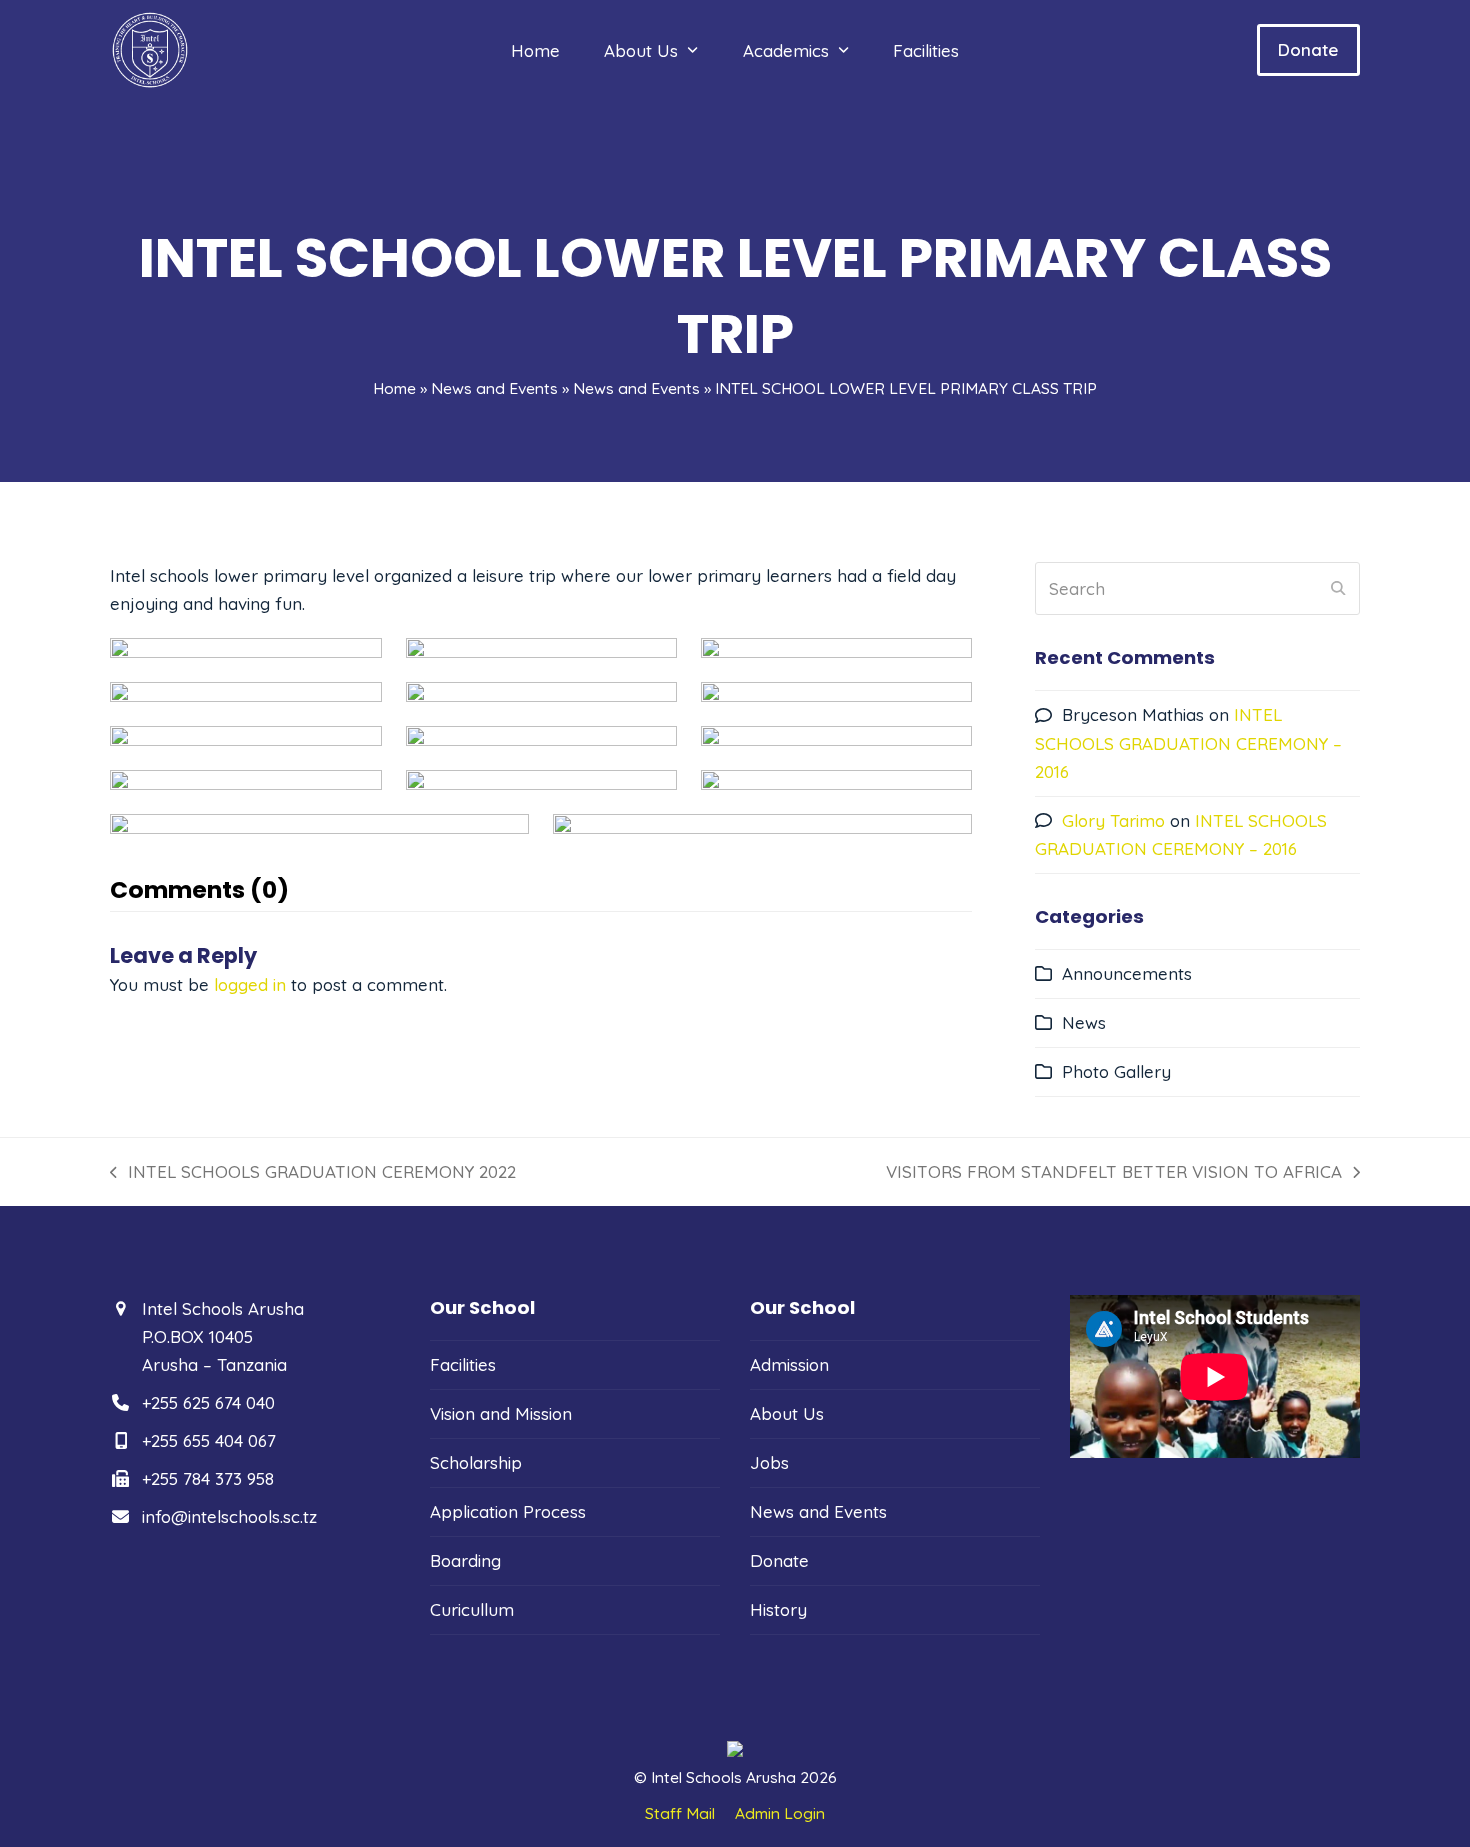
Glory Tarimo (1113, 820)
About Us (787, 1413)
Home (394, 388)
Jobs (769, 1462)
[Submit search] (1338, 589)
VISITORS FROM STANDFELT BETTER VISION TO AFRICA (1114, 1173)
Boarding (465, 1560)
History (778, 1609)
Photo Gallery (1116, 1071)
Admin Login (780, 1813)
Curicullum (472, 1609)
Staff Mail (680, 1813)
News (1084, 1022)
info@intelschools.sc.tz (229, 1516)
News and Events (494, 388)
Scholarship (476, 1462)
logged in (250, 984)
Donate (1308, 49)
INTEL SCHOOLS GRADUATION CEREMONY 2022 (313, 1173)
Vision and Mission (501, 1413)
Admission (789, 1364)
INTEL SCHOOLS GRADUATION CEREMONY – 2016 (1188, 742)
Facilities (463, 1364)
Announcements (1127, 973)
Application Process (508, 1511)
